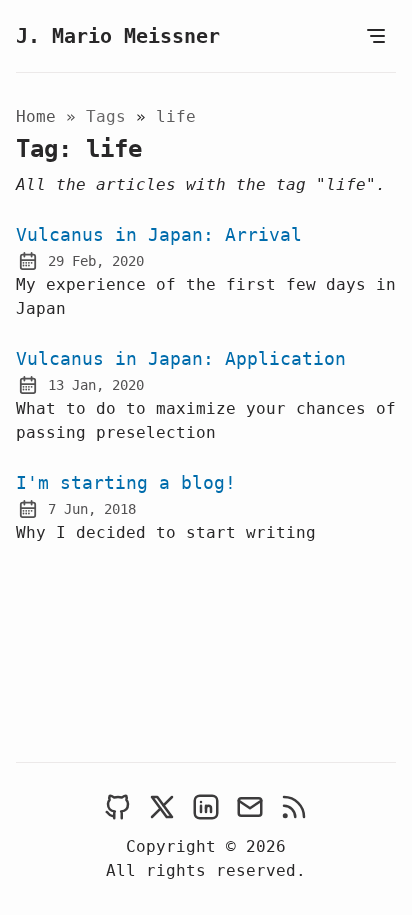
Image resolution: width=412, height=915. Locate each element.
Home (36, 116)
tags (111, 116)
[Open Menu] (376, 36)
